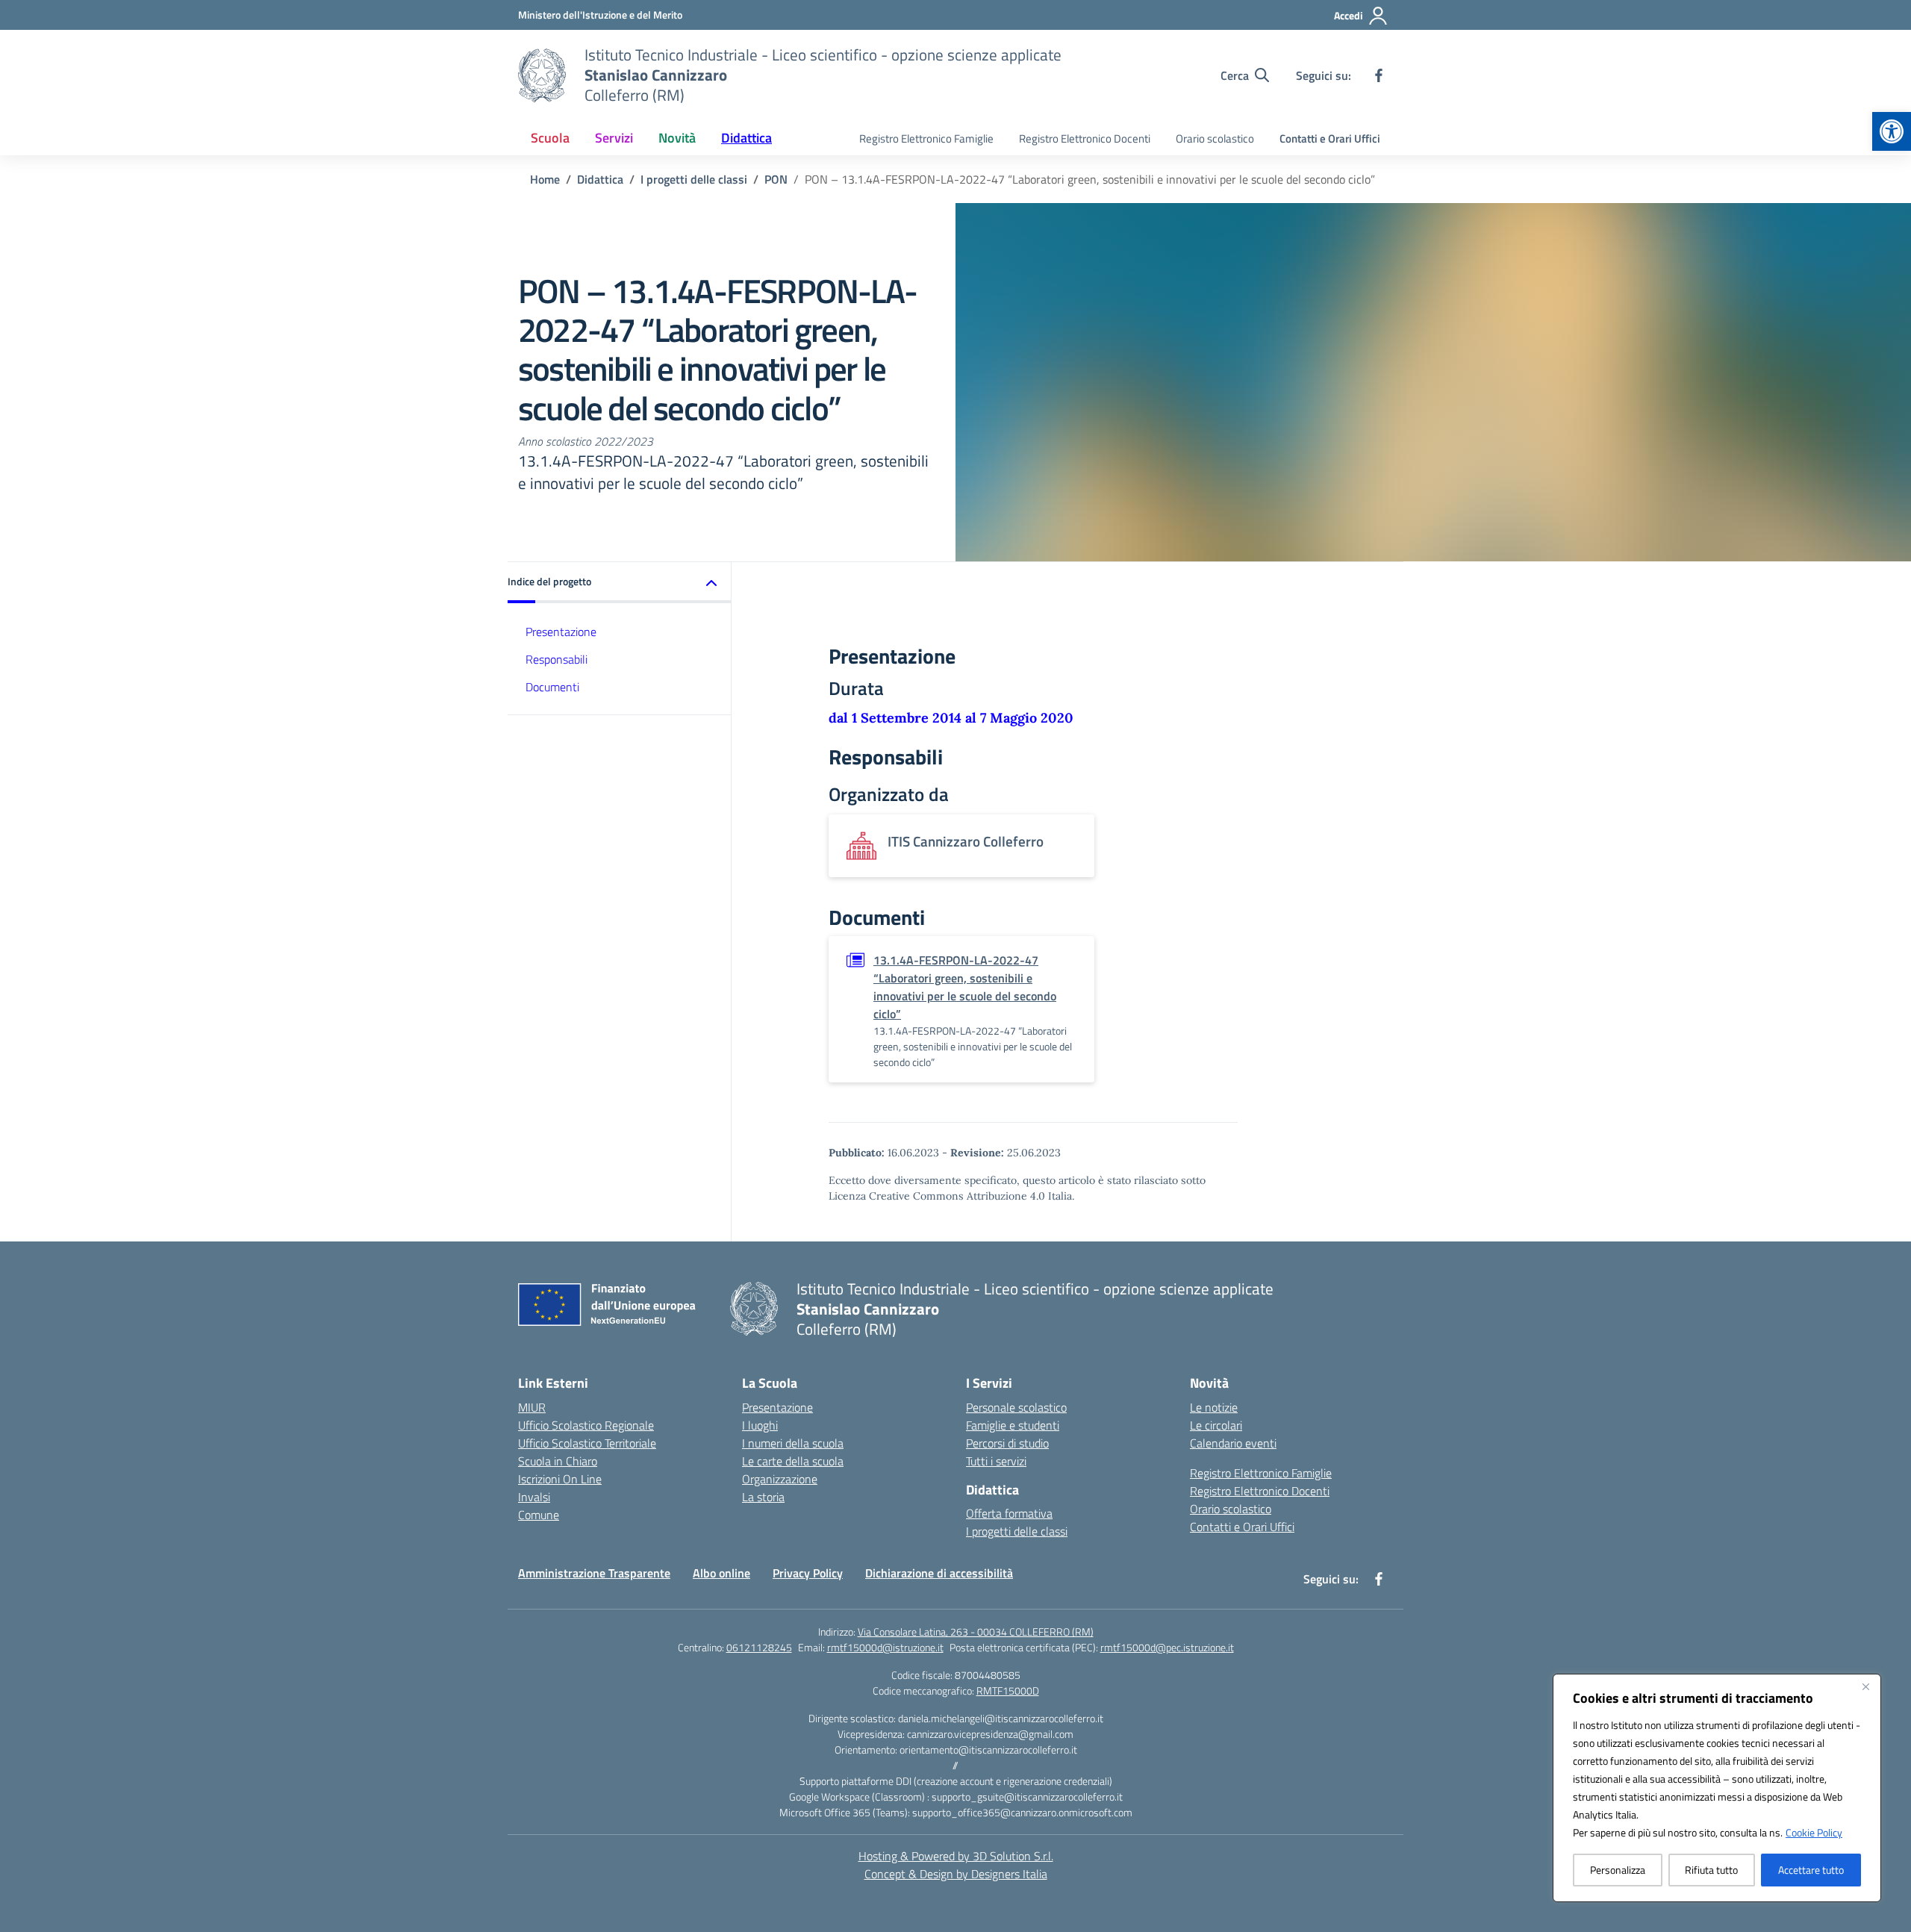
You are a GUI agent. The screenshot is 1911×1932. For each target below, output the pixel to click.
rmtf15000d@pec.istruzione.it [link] (1167, 1647)
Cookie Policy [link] (1814, 1832)
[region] (1717, 1788)
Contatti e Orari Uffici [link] (1330, 138)
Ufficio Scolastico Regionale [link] (586, 1425)
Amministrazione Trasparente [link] (594, 1573)
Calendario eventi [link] (1233, 1443)
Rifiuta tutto (1711, 1870)
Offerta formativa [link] (1009, 1513)
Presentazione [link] (561, 632)
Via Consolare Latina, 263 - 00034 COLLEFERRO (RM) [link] (976, 1632)
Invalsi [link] (534, 1497)
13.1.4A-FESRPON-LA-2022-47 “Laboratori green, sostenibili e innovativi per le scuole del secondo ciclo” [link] (965, 987)
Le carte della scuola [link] (793, 1461)
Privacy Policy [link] (808, 1573)
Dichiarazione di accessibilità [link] (939, 1573)
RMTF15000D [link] (1008, 1690)
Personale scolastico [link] (1016, 1407)
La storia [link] (763, 1497)
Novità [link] (677, 138)
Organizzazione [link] (780, 1479)
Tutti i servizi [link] (996, 1461)
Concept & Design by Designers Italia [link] (956, 1874)
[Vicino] (1865, 1686)
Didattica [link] (746, 138)
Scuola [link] (550, 138)
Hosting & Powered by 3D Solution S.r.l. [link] (956, 1856)
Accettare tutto (1811, 1870)
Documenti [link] (552, 687)
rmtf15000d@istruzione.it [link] (885, 1647)
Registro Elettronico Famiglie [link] (926, 138)
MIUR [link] (532, 1407)
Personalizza (1618, 1870)
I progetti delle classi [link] (1017, 1531)
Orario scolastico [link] (1215, 138)
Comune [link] (539, 1515)
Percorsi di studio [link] (1007, 1443)
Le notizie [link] (1214, 1407)
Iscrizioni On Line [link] (560, 1479)
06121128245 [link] (759, 1647)
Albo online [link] (721, 1573)
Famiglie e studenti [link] (1013, 1425)
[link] (1892, 131)
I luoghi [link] (760, 1425)
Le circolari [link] (1216, 1425)
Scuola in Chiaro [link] (558, 1461)
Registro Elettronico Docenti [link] (1085, 138)
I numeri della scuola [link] (793, 1443)
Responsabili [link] (557, 659)
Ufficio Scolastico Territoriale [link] (587, 1443)
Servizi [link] (614, 138)
